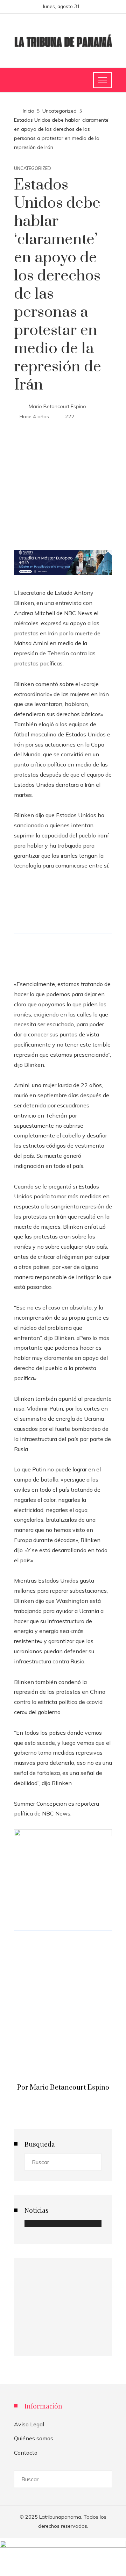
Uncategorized (33, 168)
